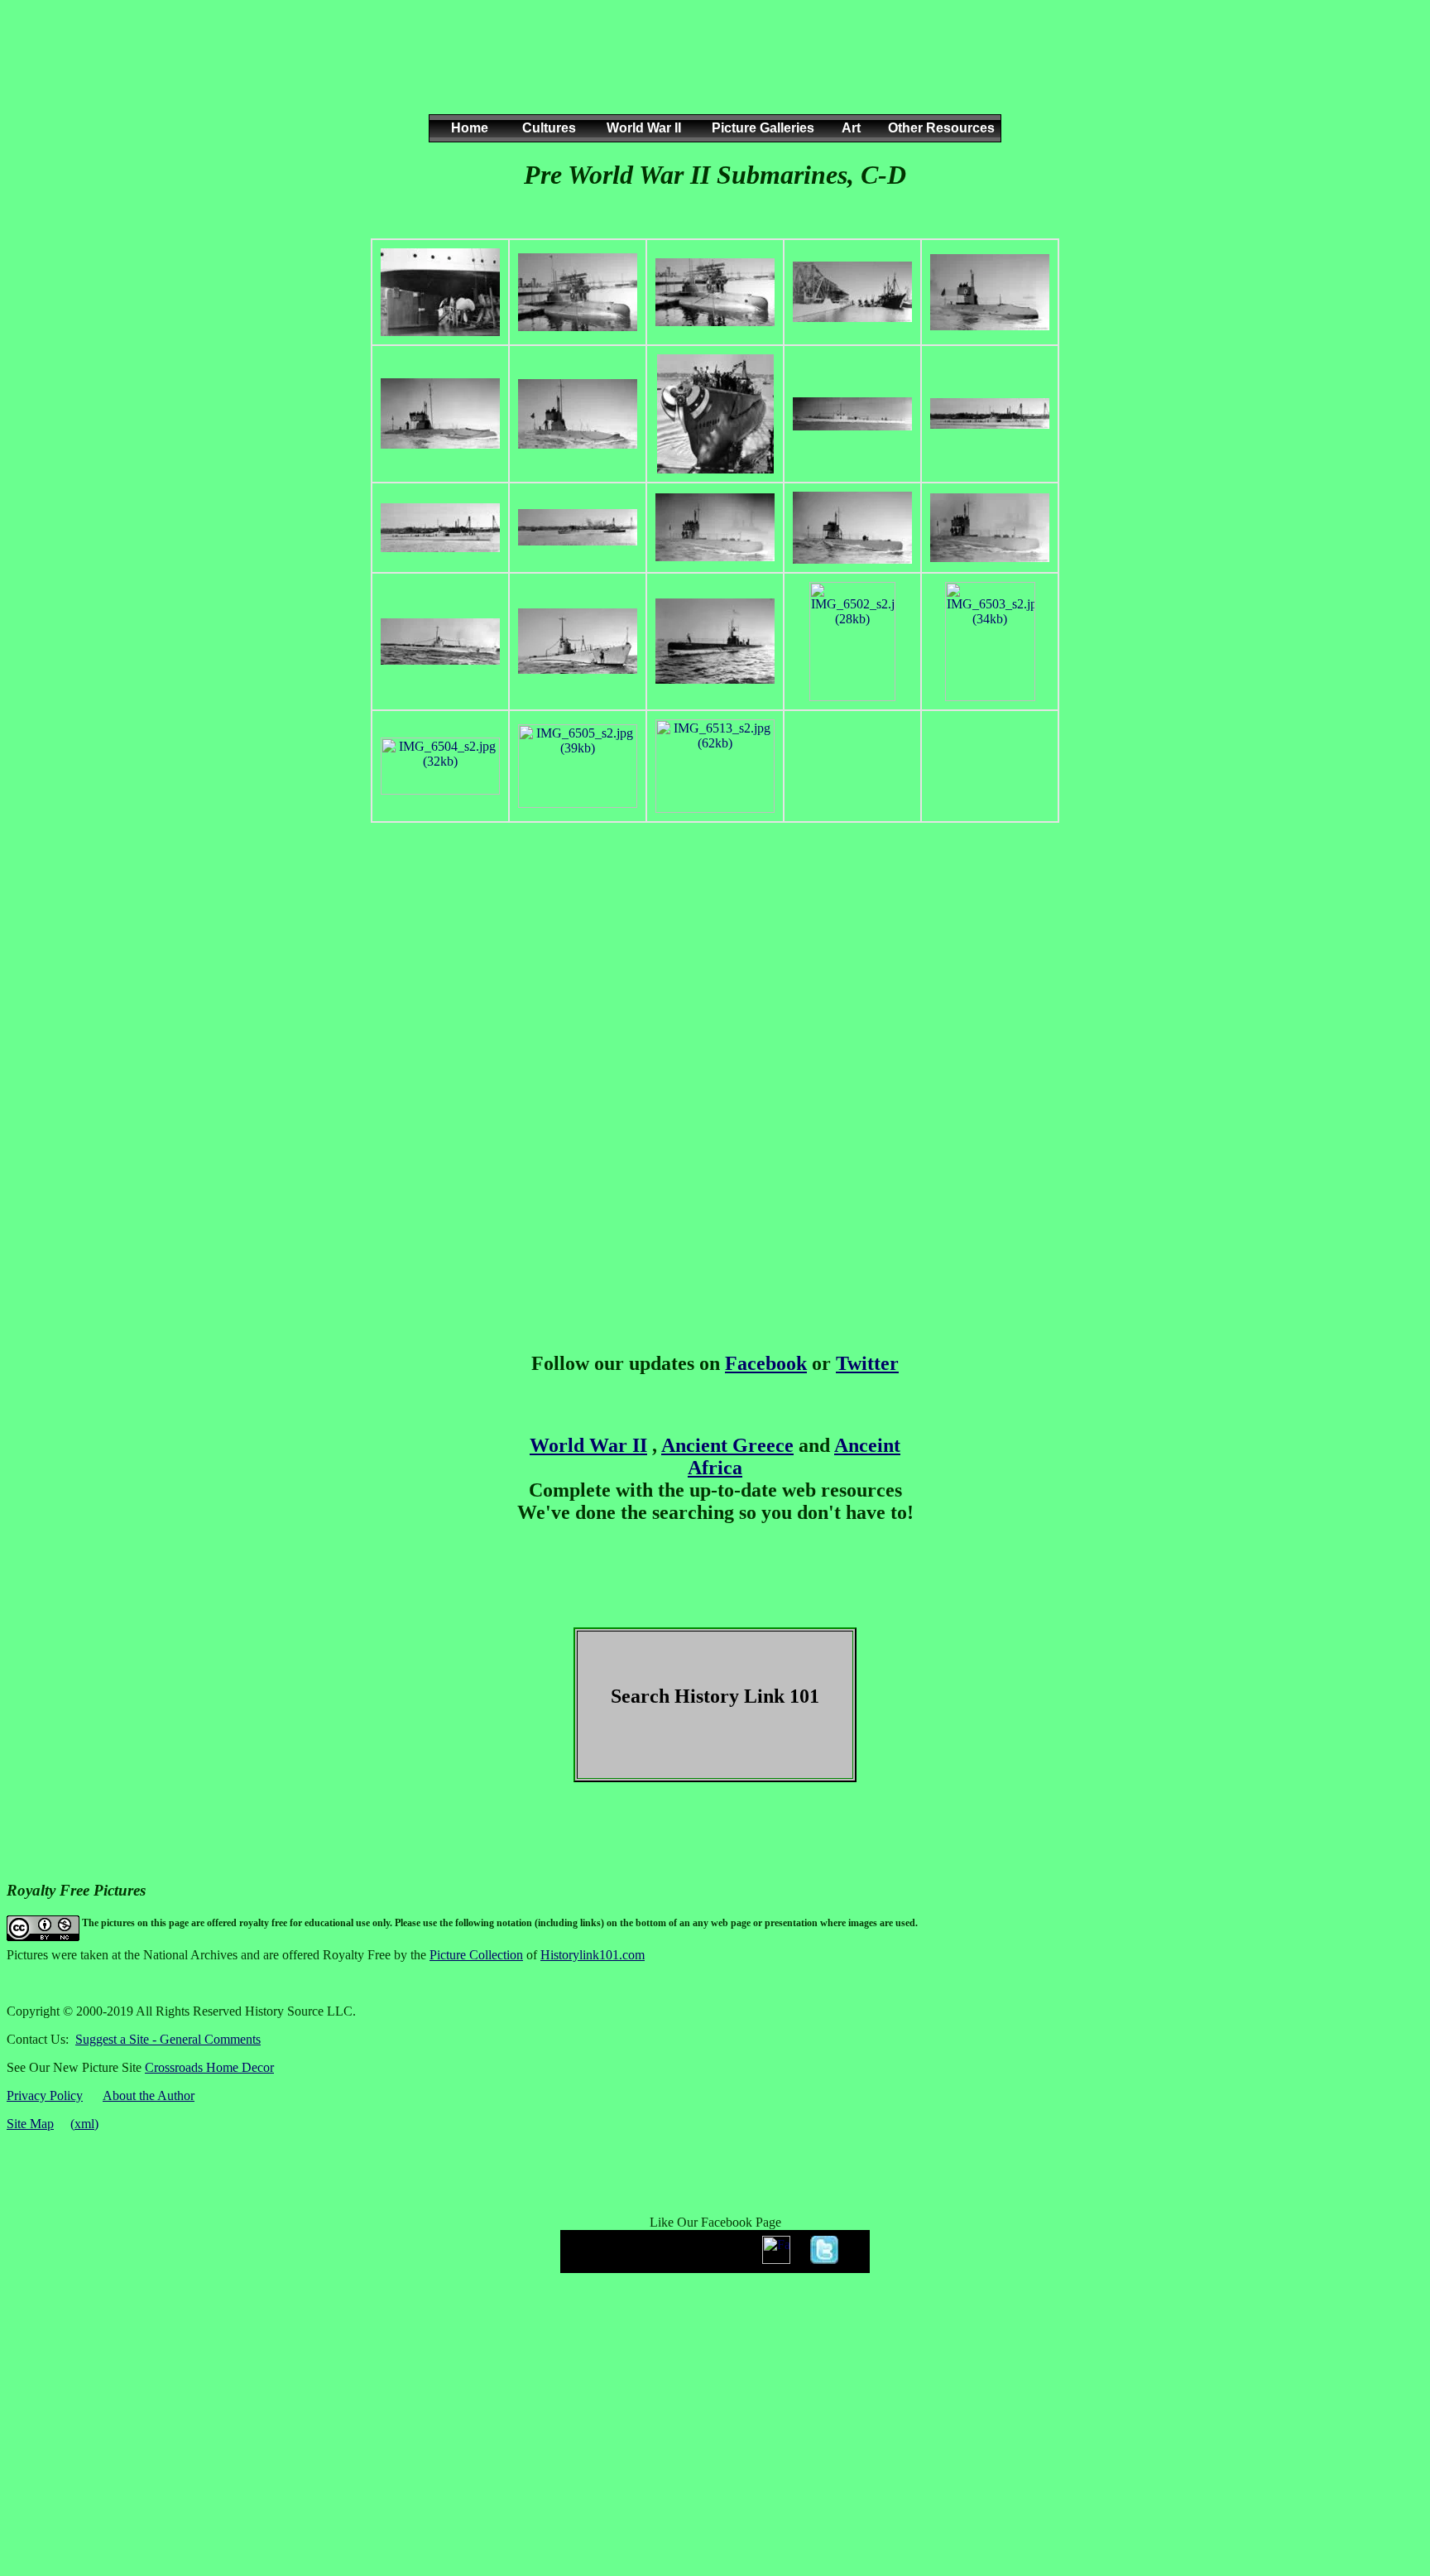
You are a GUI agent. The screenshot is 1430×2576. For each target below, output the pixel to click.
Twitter (867, 1363)
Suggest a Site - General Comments (168, 2039)
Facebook (766, 1363)
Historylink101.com (593, 1955)
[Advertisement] (712, 74)
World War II (588, 1445)
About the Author (149, 2095)
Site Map (30, 2124)
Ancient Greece (727, 1445)
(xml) (84, 2124)
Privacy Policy (45, 2095)
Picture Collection (476, 1955)
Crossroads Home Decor (209, 2067)
